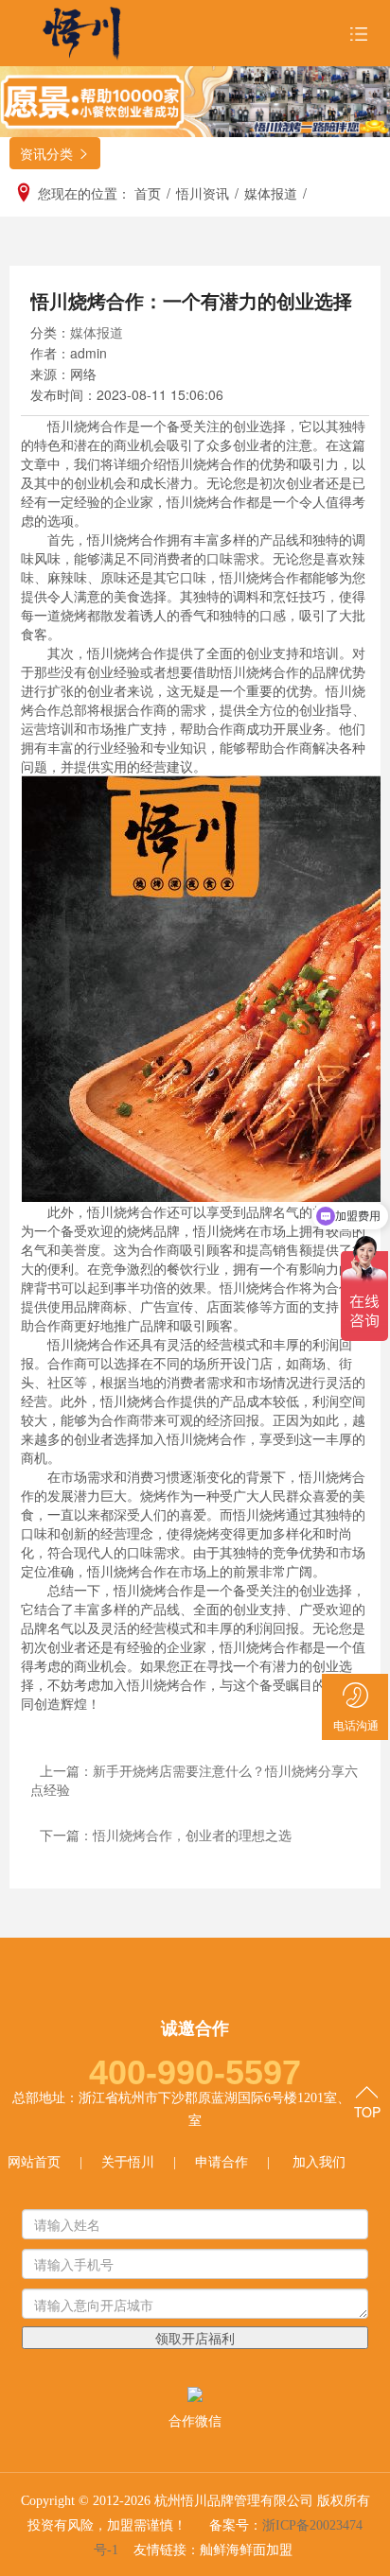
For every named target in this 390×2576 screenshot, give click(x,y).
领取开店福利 (195, 2338)
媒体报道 (97, 332)
